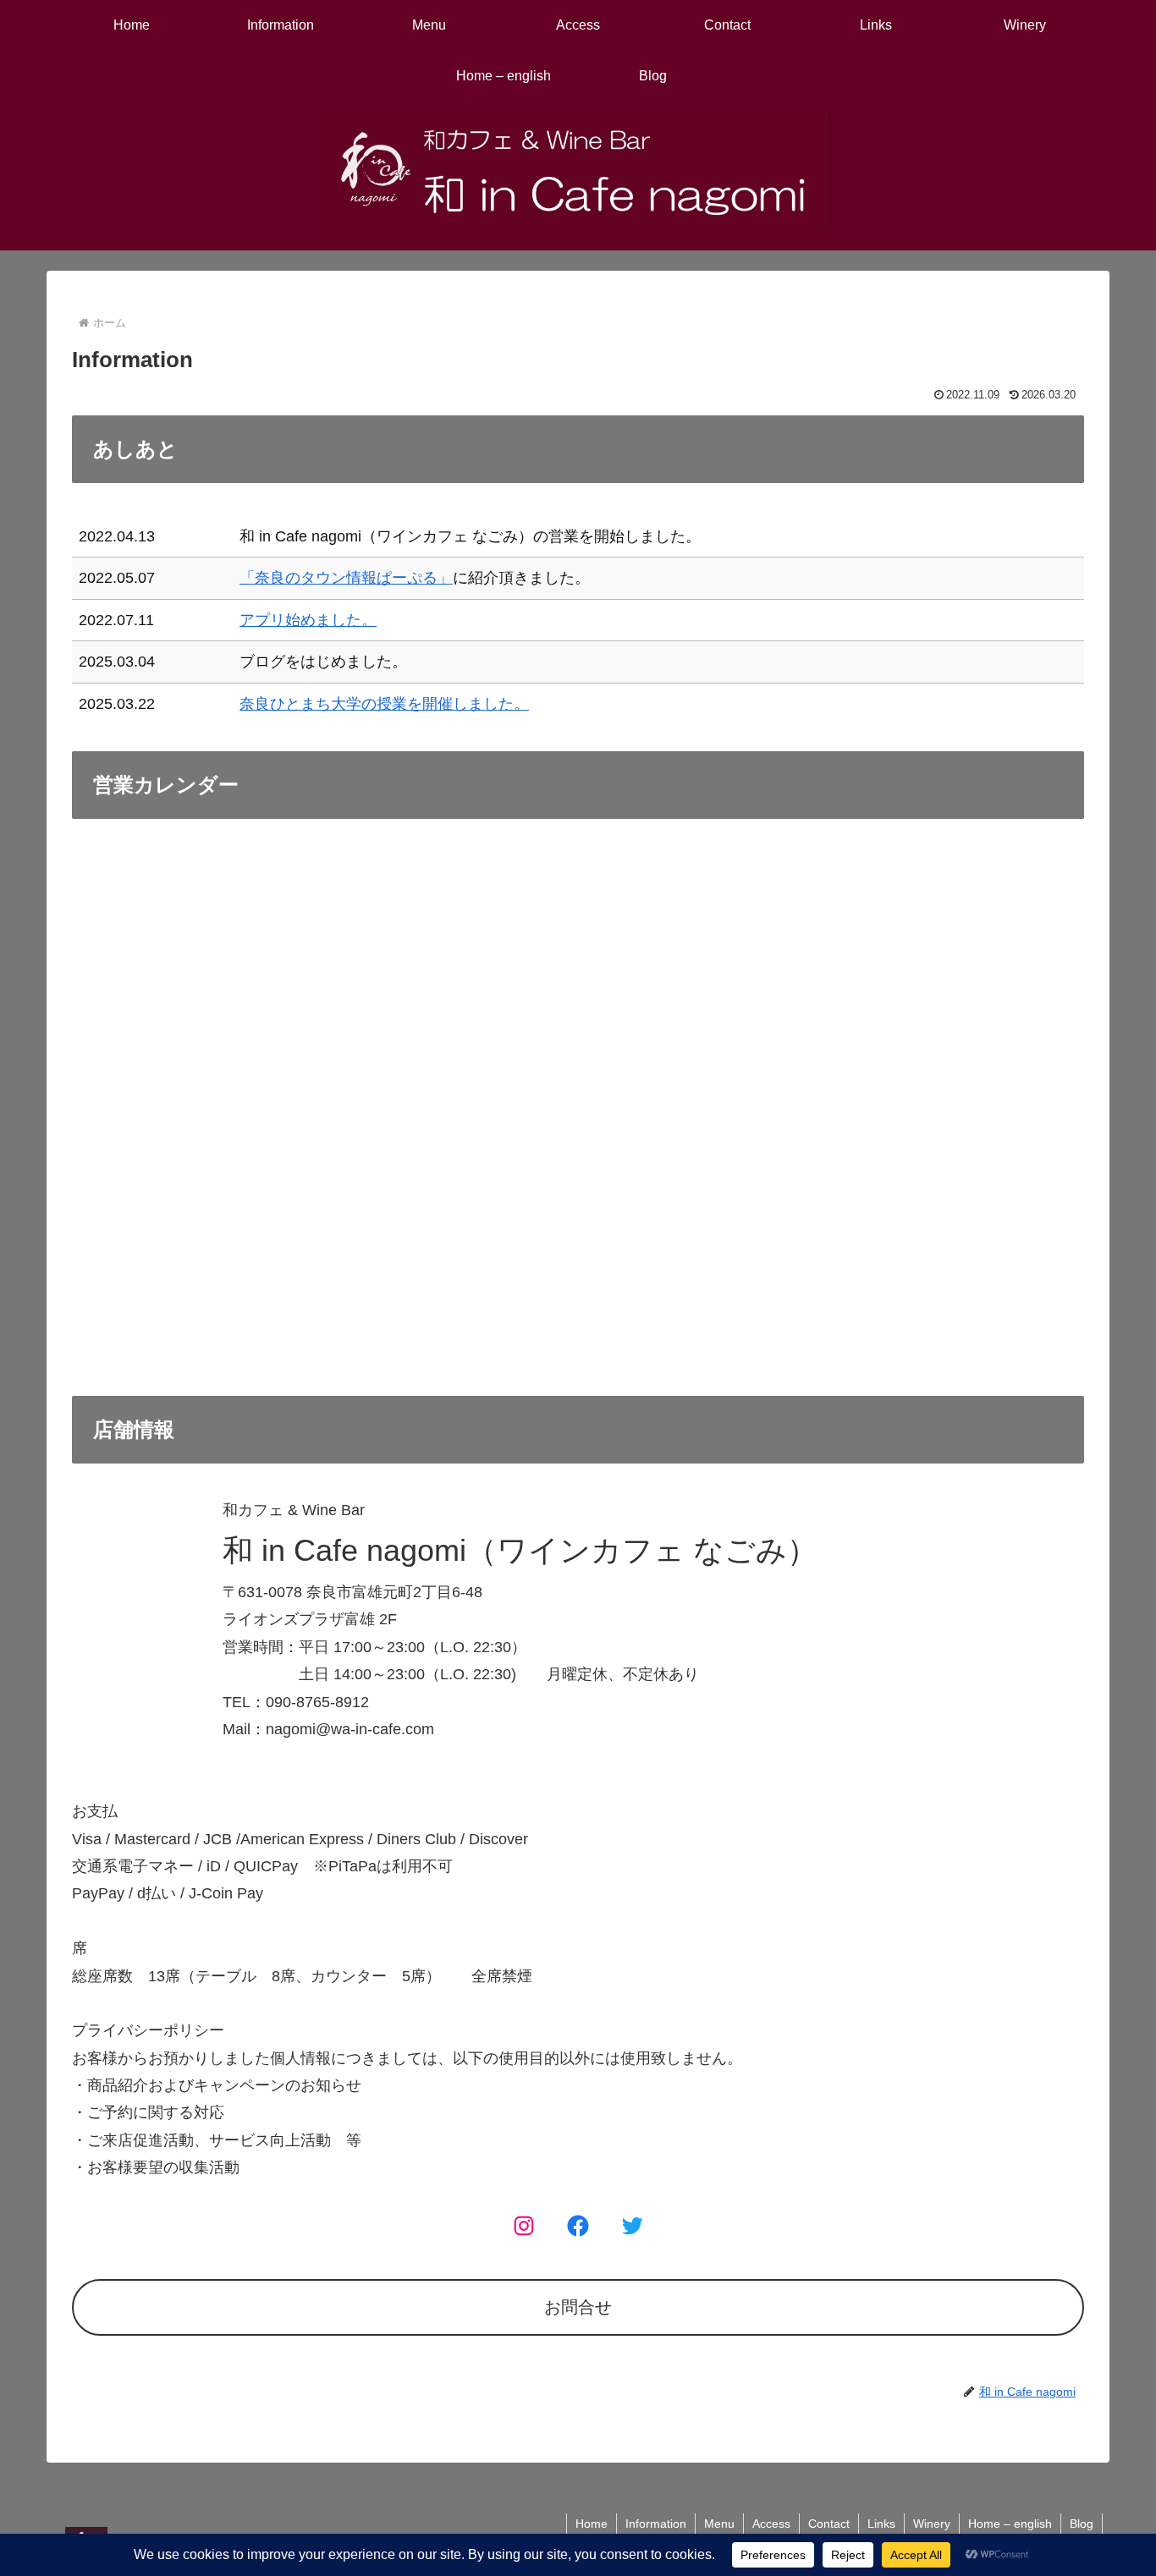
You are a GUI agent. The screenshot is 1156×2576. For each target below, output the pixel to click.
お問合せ (578, 2307)
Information (656, 2524)
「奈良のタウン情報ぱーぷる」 (346, 578)
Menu (719, 2524)
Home (592, 2524)
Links (881, 2524)
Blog (1082, 2524)
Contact (829, 2524)
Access (771, 2524)
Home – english (1010, 2524)
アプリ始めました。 (308, 620)
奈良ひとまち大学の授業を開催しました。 (384, 704)
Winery (932, 2524)
